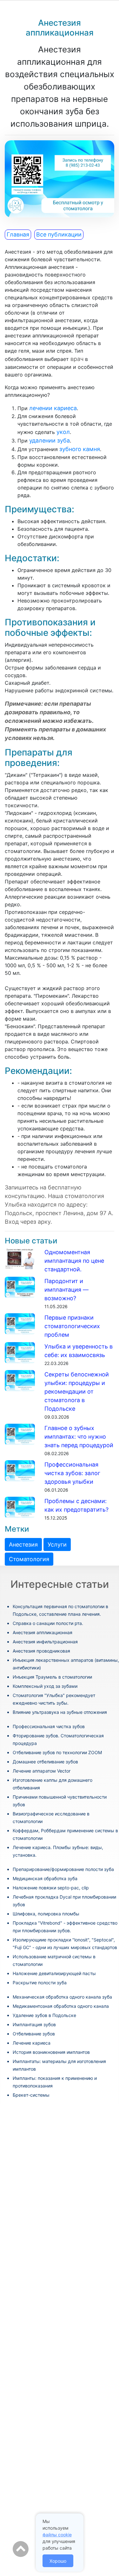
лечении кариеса (53, 408)
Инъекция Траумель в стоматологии (52, 1677)
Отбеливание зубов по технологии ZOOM (57, 1752)
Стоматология (29, 1559)
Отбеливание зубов (34, 2034)
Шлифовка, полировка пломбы (46, 1914)
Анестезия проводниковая (41, 1651)
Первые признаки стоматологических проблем (72, 1326)
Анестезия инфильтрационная (45, 1642)
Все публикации (59, 234)
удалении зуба (50, 440)
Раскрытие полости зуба (40, 1983)
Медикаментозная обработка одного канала (61, 2006)
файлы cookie (57, 2535)
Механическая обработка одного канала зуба (62, 1997)
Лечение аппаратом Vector (42, 1771)
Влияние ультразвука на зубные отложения (60, 1712)
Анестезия (23, 1544)
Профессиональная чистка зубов (49, 1726)
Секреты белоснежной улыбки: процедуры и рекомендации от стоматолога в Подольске (77, 1391)
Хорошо (58, 2561)
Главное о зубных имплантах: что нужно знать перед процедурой (79, 1437)
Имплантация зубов (34, 2024)
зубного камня (80, 449)
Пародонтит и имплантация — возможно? (66, 1290)
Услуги (57, 1544)
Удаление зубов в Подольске (44, 2015)
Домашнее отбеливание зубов (45, 1762)
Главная (18, 234)
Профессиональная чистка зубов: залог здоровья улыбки (72, 1473)
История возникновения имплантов (51, 2052)
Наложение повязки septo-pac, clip (51, 1888)
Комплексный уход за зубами (45, 1686)
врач (77, 359)
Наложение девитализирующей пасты (54, 1973)
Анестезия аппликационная (43, 1632)
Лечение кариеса (32, 2043)
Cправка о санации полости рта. (48, 1623)
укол (63, 432)
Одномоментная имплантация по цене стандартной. (74, 1261)
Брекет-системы (31, 2095)
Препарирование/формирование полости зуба (63, 1869)
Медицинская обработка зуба (45, 1878)
